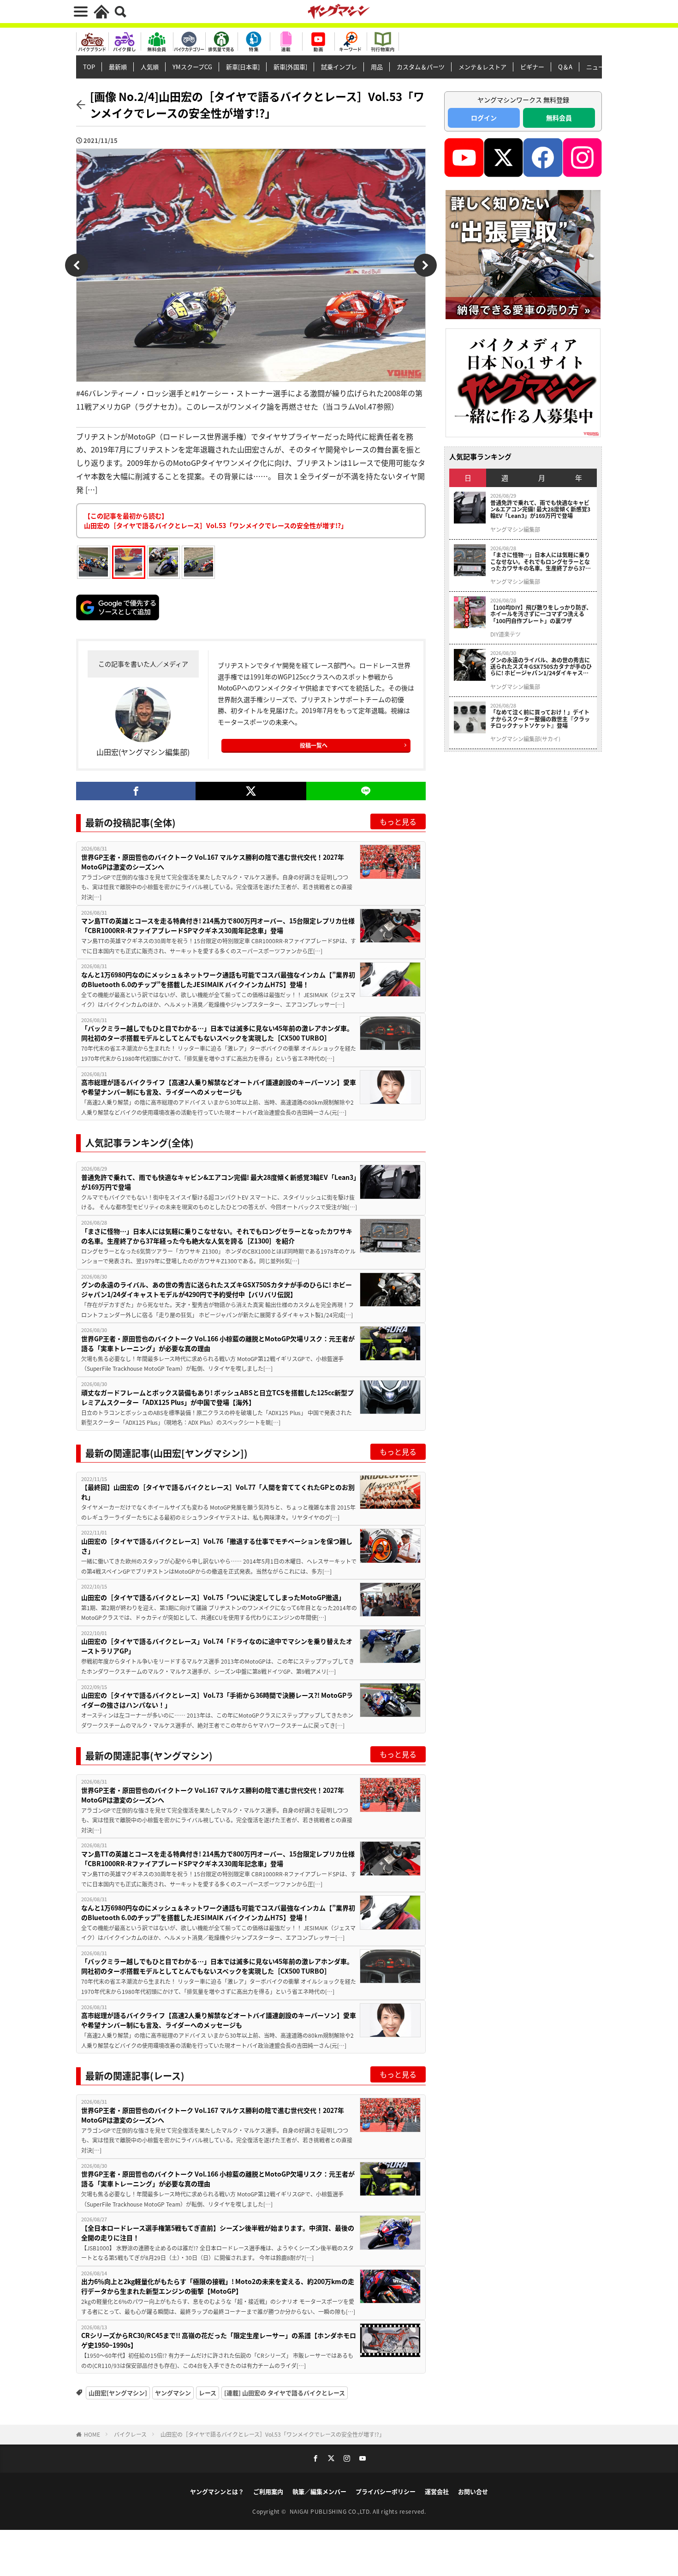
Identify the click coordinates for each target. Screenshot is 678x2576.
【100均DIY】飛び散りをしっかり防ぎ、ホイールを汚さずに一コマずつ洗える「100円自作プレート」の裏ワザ (541, 614)
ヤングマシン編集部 (515, 529)
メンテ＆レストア (482, 67)
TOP (89, 67)
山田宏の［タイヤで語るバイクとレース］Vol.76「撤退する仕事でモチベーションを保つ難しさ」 (217, 1546)
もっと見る (398, 821)
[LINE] (366, 791)
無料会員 (559, 118)
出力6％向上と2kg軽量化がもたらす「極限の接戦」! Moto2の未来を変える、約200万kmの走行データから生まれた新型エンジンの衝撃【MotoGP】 (218, 2286)
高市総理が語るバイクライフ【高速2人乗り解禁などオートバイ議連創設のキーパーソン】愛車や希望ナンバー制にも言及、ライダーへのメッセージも (219, 1087)
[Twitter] (251, 791)
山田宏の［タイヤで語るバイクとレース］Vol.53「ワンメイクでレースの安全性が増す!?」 (273, 2434)
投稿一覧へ (314, 745)
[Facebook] (136, 791)
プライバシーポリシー (386, 2491)
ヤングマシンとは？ (217, 2491)
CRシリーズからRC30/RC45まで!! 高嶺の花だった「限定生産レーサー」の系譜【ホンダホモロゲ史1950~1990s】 (219, 2340)
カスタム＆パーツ (421, 67)
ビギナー (532, 67)
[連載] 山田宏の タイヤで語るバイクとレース (285, 2393)
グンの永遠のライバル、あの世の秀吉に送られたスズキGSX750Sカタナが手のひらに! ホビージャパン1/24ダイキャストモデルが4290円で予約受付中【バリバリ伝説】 (217, 1289)
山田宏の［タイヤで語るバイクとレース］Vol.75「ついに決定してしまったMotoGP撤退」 (213, 1597)
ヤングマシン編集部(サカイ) (525, 739)
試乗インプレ (339, 67)
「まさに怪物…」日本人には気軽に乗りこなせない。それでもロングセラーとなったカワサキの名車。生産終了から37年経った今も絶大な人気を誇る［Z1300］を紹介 (217, 1236)
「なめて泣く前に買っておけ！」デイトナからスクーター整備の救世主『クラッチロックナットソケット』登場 (540, 719)
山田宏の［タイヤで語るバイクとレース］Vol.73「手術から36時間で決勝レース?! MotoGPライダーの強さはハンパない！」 (217, 1700)
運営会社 (437, 2491)
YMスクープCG (192, 67)
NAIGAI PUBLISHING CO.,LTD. (331, 2511)
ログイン (484, 118)
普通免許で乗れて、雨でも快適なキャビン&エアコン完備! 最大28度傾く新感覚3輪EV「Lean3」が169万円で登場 (219, 1182)
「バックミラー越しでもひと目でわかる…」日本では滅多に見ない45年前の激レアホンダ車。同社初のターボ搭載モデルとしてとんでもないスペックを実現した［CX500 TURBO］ (217, 1033)
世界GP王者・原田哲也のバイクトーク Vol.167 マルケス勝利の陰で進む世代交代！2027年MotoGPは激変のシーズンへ (213, 862)
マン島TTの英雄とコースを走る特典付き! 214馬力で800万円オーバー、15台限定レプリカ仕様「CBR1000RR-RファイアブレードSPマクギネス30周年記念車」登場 (218, 925)
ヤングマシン (173, 2393)
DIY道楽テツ (506, 634)
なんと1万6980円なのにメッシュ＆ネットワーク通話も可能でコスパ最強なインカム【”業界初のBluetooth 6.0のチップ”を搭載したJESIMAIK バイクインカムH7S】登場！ (218, 979)
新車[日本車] (243, 67)
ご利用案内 (268, 2491)
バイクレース (130, 2434)
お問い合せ (473, 2491)
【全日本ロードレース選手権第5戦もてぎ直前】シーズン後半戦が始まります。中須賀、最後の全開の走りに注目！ (218, 2233)
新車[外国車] (290, 67)
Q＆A (565, 67)
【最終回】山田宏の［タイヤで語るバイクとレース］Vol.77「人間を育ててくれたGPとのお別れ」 (218, 1492)
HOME (92, 2434)
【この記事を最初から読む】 (216, 521)
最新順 (118, 67)
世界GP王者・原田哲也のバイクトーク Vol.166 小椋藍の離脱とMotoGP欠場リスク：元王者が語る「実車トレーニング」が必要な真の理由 (218, 1343)
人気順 (150, 67)
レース (208, 2393)
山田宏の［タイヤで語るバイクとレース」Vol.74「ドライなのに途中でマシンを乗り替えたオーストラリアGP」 (217, 1646)
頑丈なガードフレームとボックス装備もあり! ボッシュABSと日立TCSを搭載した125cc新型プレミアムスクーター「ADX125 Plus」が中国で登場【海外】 (217, 1397)
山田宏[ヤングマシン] (118, 2393)
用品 (377, 67)
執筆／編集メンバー (319, 2491)
